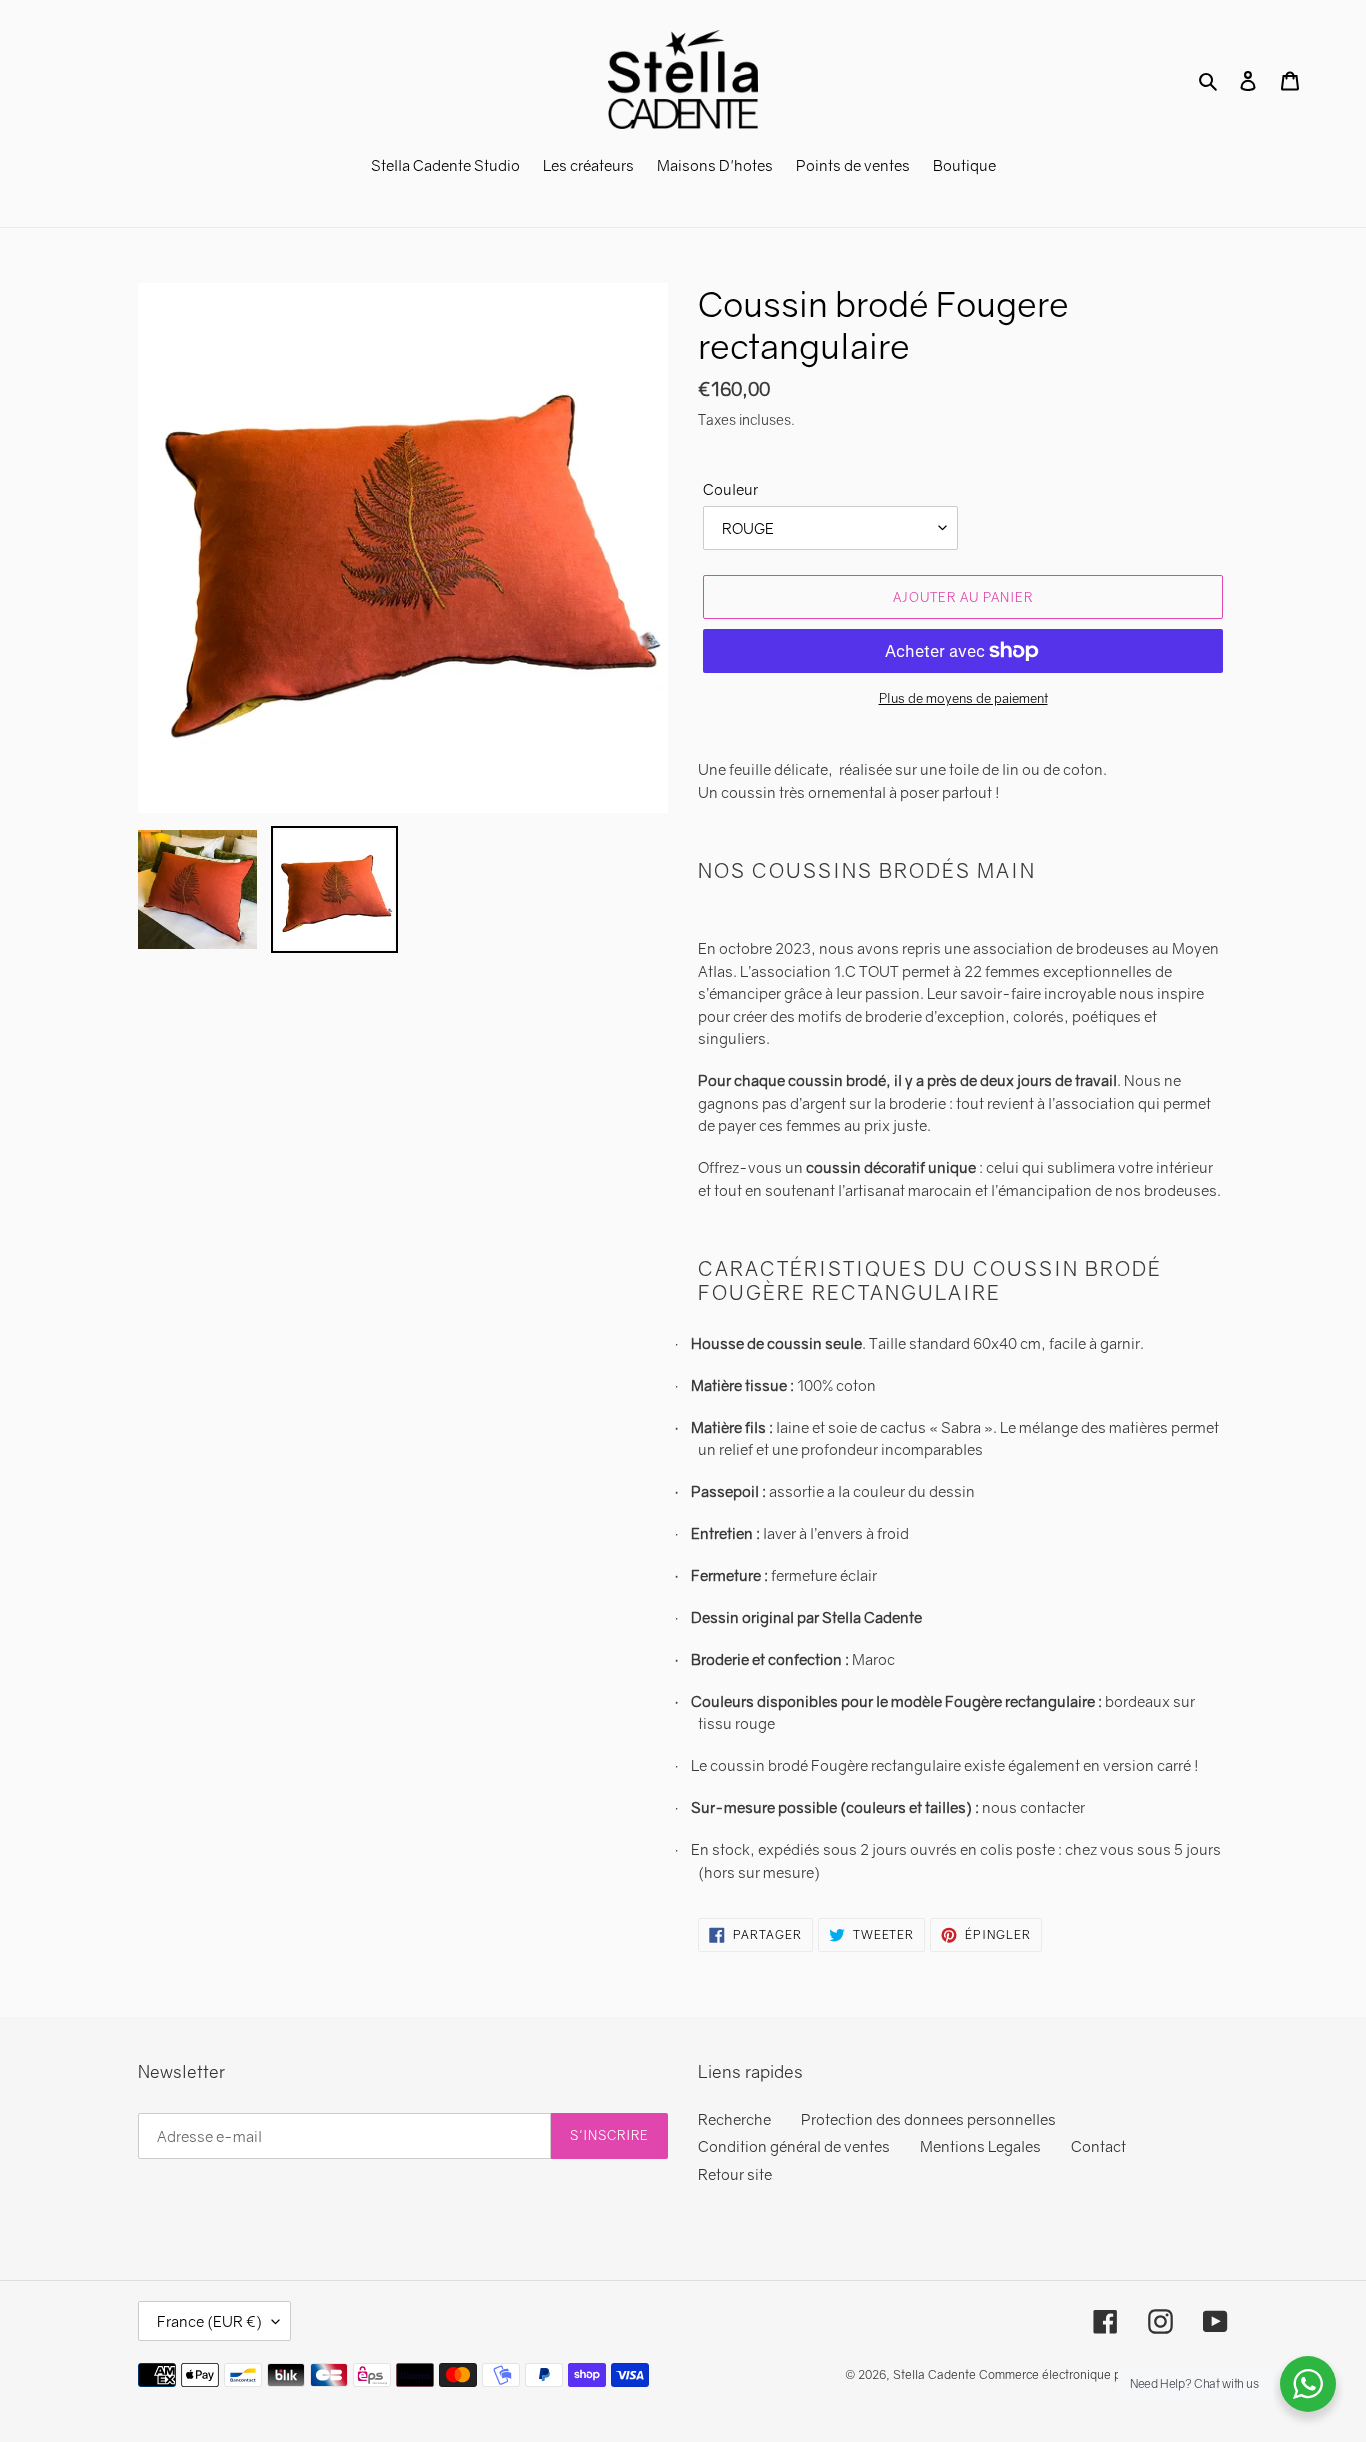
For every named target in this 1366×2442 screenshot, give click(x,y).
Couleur (730, 489)
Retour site (735, 2174)
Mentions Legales (980, 2146)
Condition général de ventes (794, 2146)
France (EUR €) (209, 2321)
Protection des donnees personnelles (928, 2119)
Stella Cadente (934, 2374)
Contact (1098, 2146)
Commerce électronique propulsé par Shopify (1103, 2374)
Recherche (734, 2119)
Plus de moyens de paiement (963, 698)
